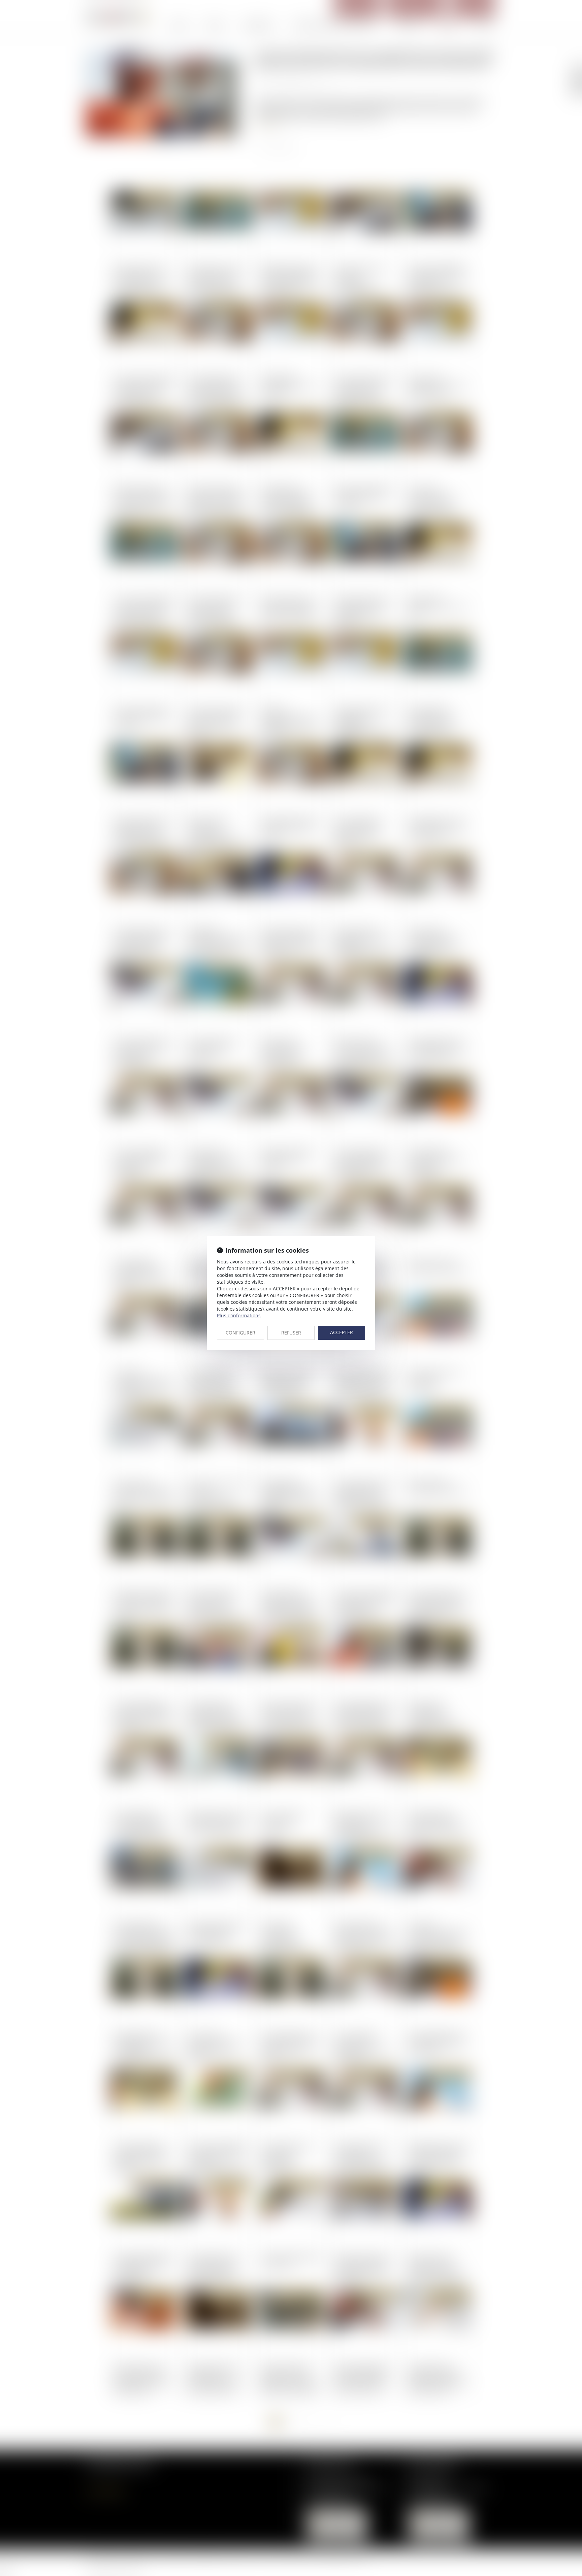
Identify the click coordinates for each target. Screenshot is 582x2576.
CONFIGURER (240, 1333)
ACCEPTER (342, 1332)
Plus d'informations (239, 1315)
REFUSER (291, 1333)
